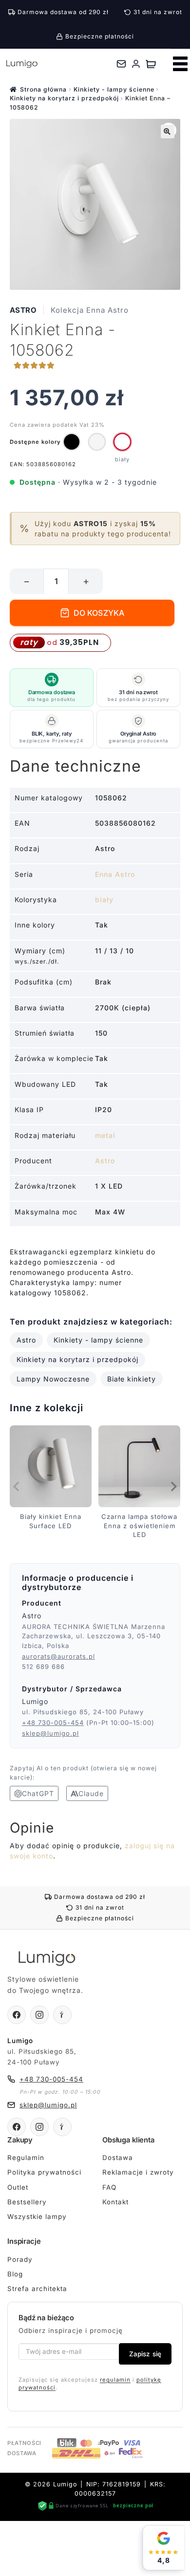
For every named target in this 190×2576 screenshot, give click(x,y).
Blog (15, 2274)
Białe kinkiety (132, 1379)
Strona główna (43, 89)
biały (104, 900)
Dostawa (118, 2158)
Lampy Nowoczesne (53, 1379)
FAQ (109, 2187)
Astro (23, 310)
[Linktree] (62, 2015)
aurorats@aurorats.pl (58, 1656)
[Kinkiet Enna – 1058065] (97, 442)
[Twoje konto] (136, 64)
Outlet (18, 2187)
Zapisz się (145, 2354)
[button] (168, 132)
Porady (20, 2259)
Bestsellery (27, 2202)
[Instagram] (39, 2015)
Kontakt (115, 2202)
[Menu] (180, 64)
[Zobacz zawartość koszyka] (151, 64)
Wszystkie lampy (37, 2216)
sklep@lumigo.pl (50, 1733)
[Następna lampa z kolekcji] (173, 1487)
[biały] (122, 442)
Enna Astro (115, 874)
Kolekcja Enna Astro (90, 310)
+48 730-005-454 (53, 1723)
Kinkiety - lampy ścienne (114, 89)
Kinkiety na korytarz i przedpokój (64, 98)
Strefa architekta (37, 2289)
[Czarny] (72, 442)
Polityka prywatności (44, 2173)
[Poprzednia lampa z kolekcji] (17, 1487)
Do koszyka (99, 613)
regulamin (115, 2380)
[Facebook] (17, 2015)
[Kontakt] (121, 64)
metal (105, 1135)
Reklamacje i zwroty (138, 2173)
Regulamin (26, 2158)
